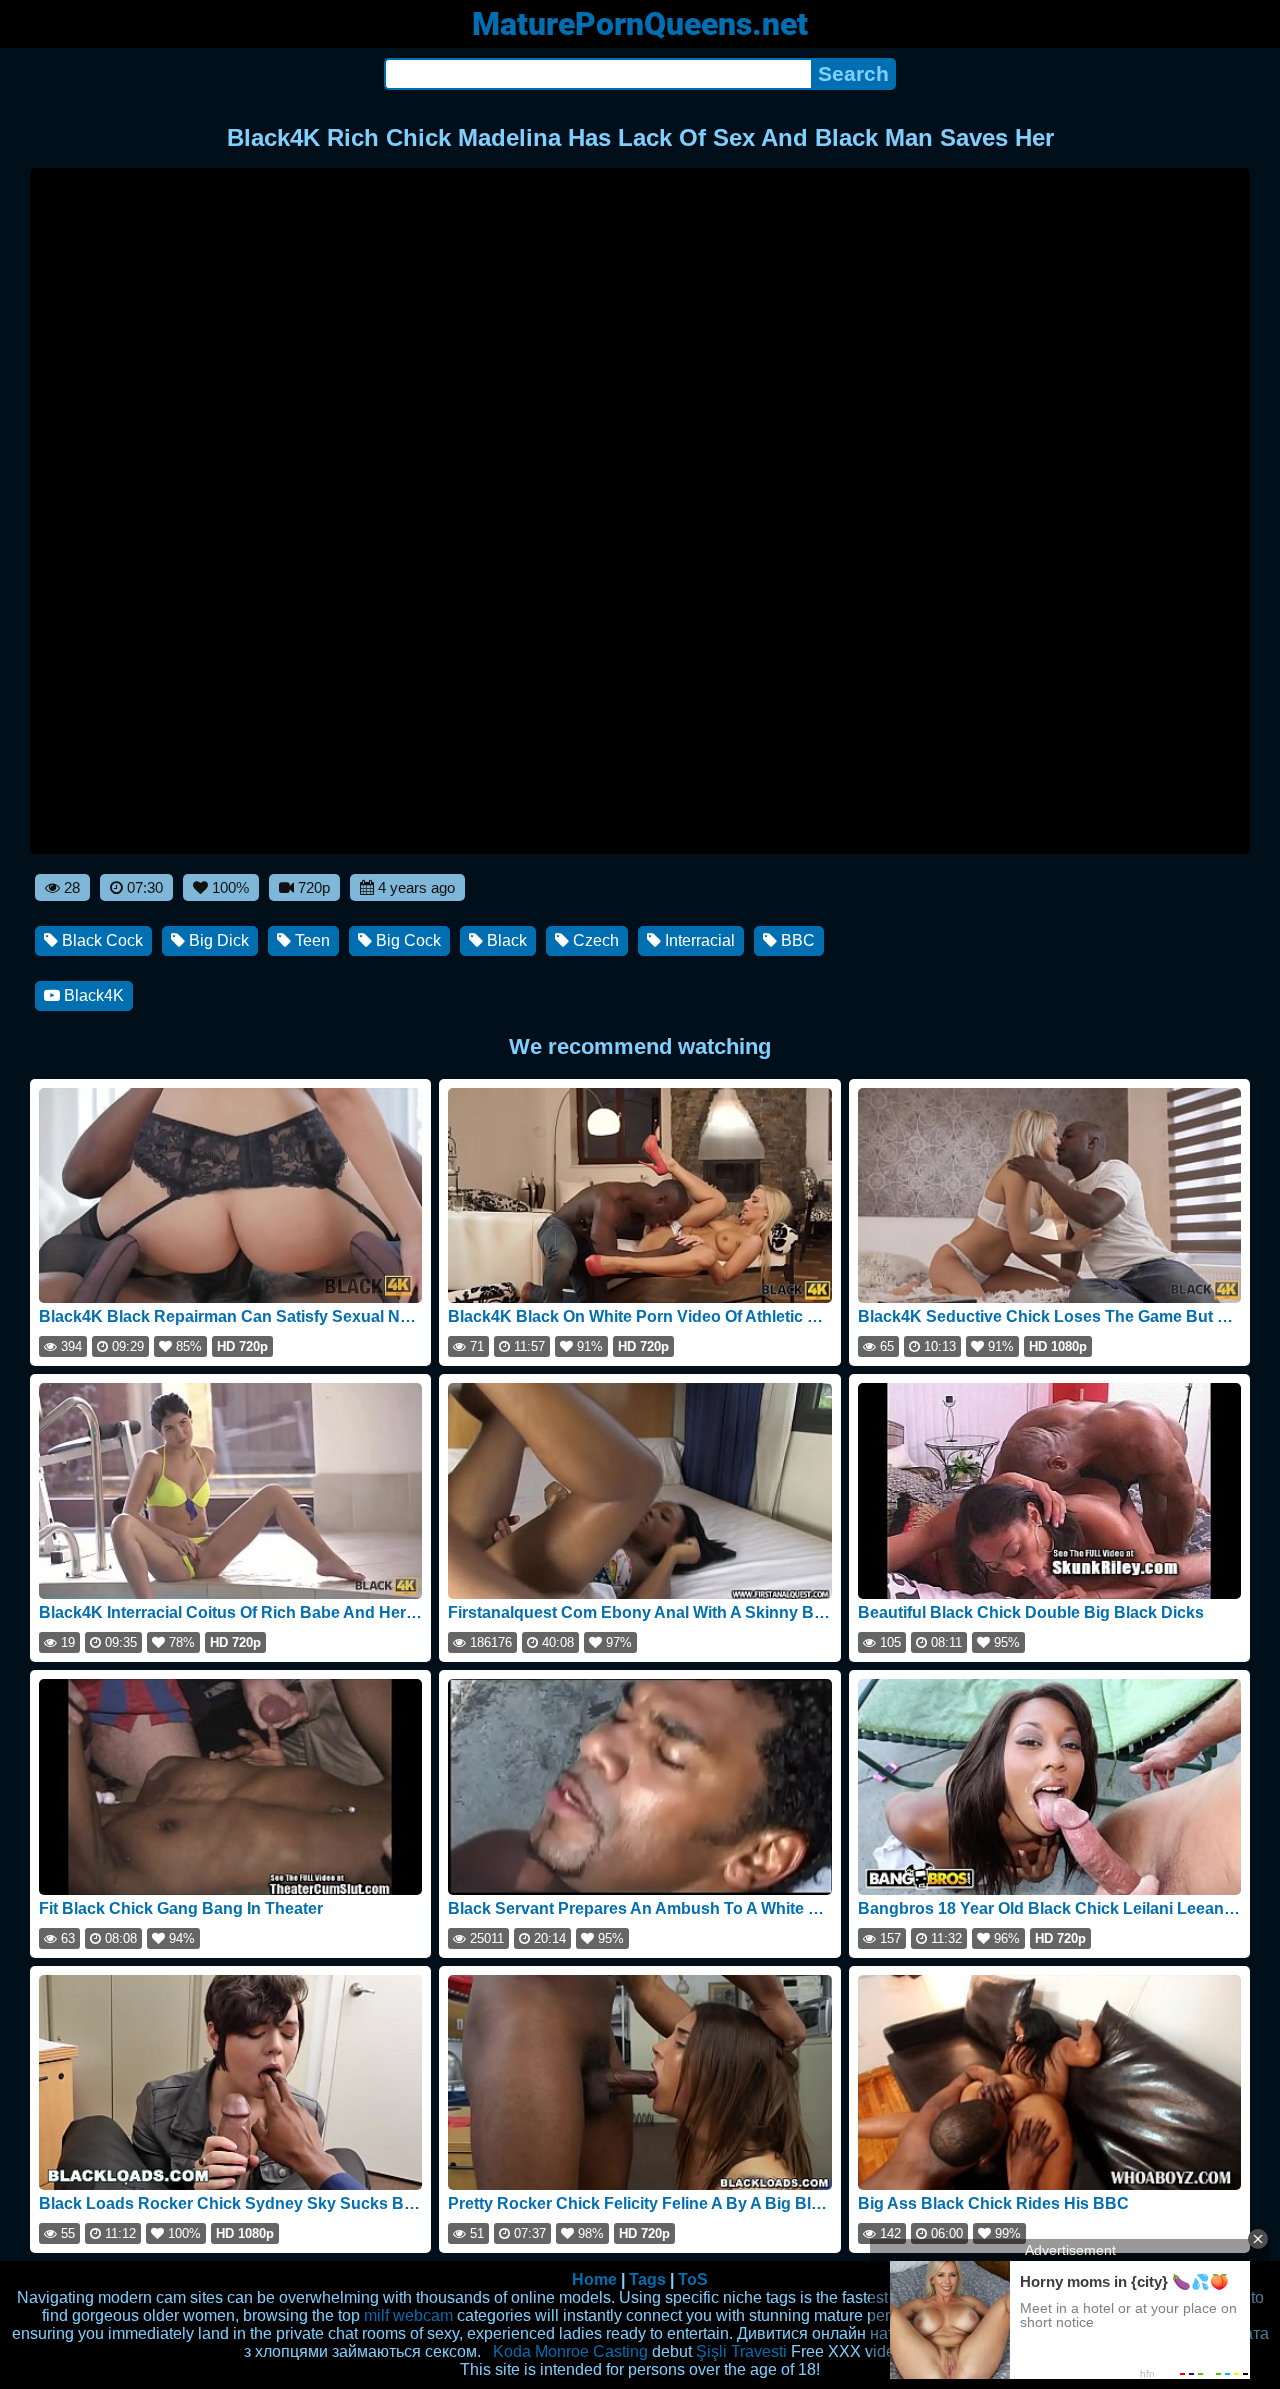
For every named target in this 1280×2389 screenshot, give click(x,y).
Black (505, 940)
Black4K (92, 995)
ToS (693, 2279)
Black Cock (100, 940)
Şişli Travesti (741, 2351)
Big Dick (217, 940)
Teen (310, 940)
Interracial (698, 940)
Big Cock (406, 940)
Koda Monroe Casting (570, 2351)
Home (594, 2279)
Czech (594, 940)
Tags (647, 2279)
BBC (796, 940)
